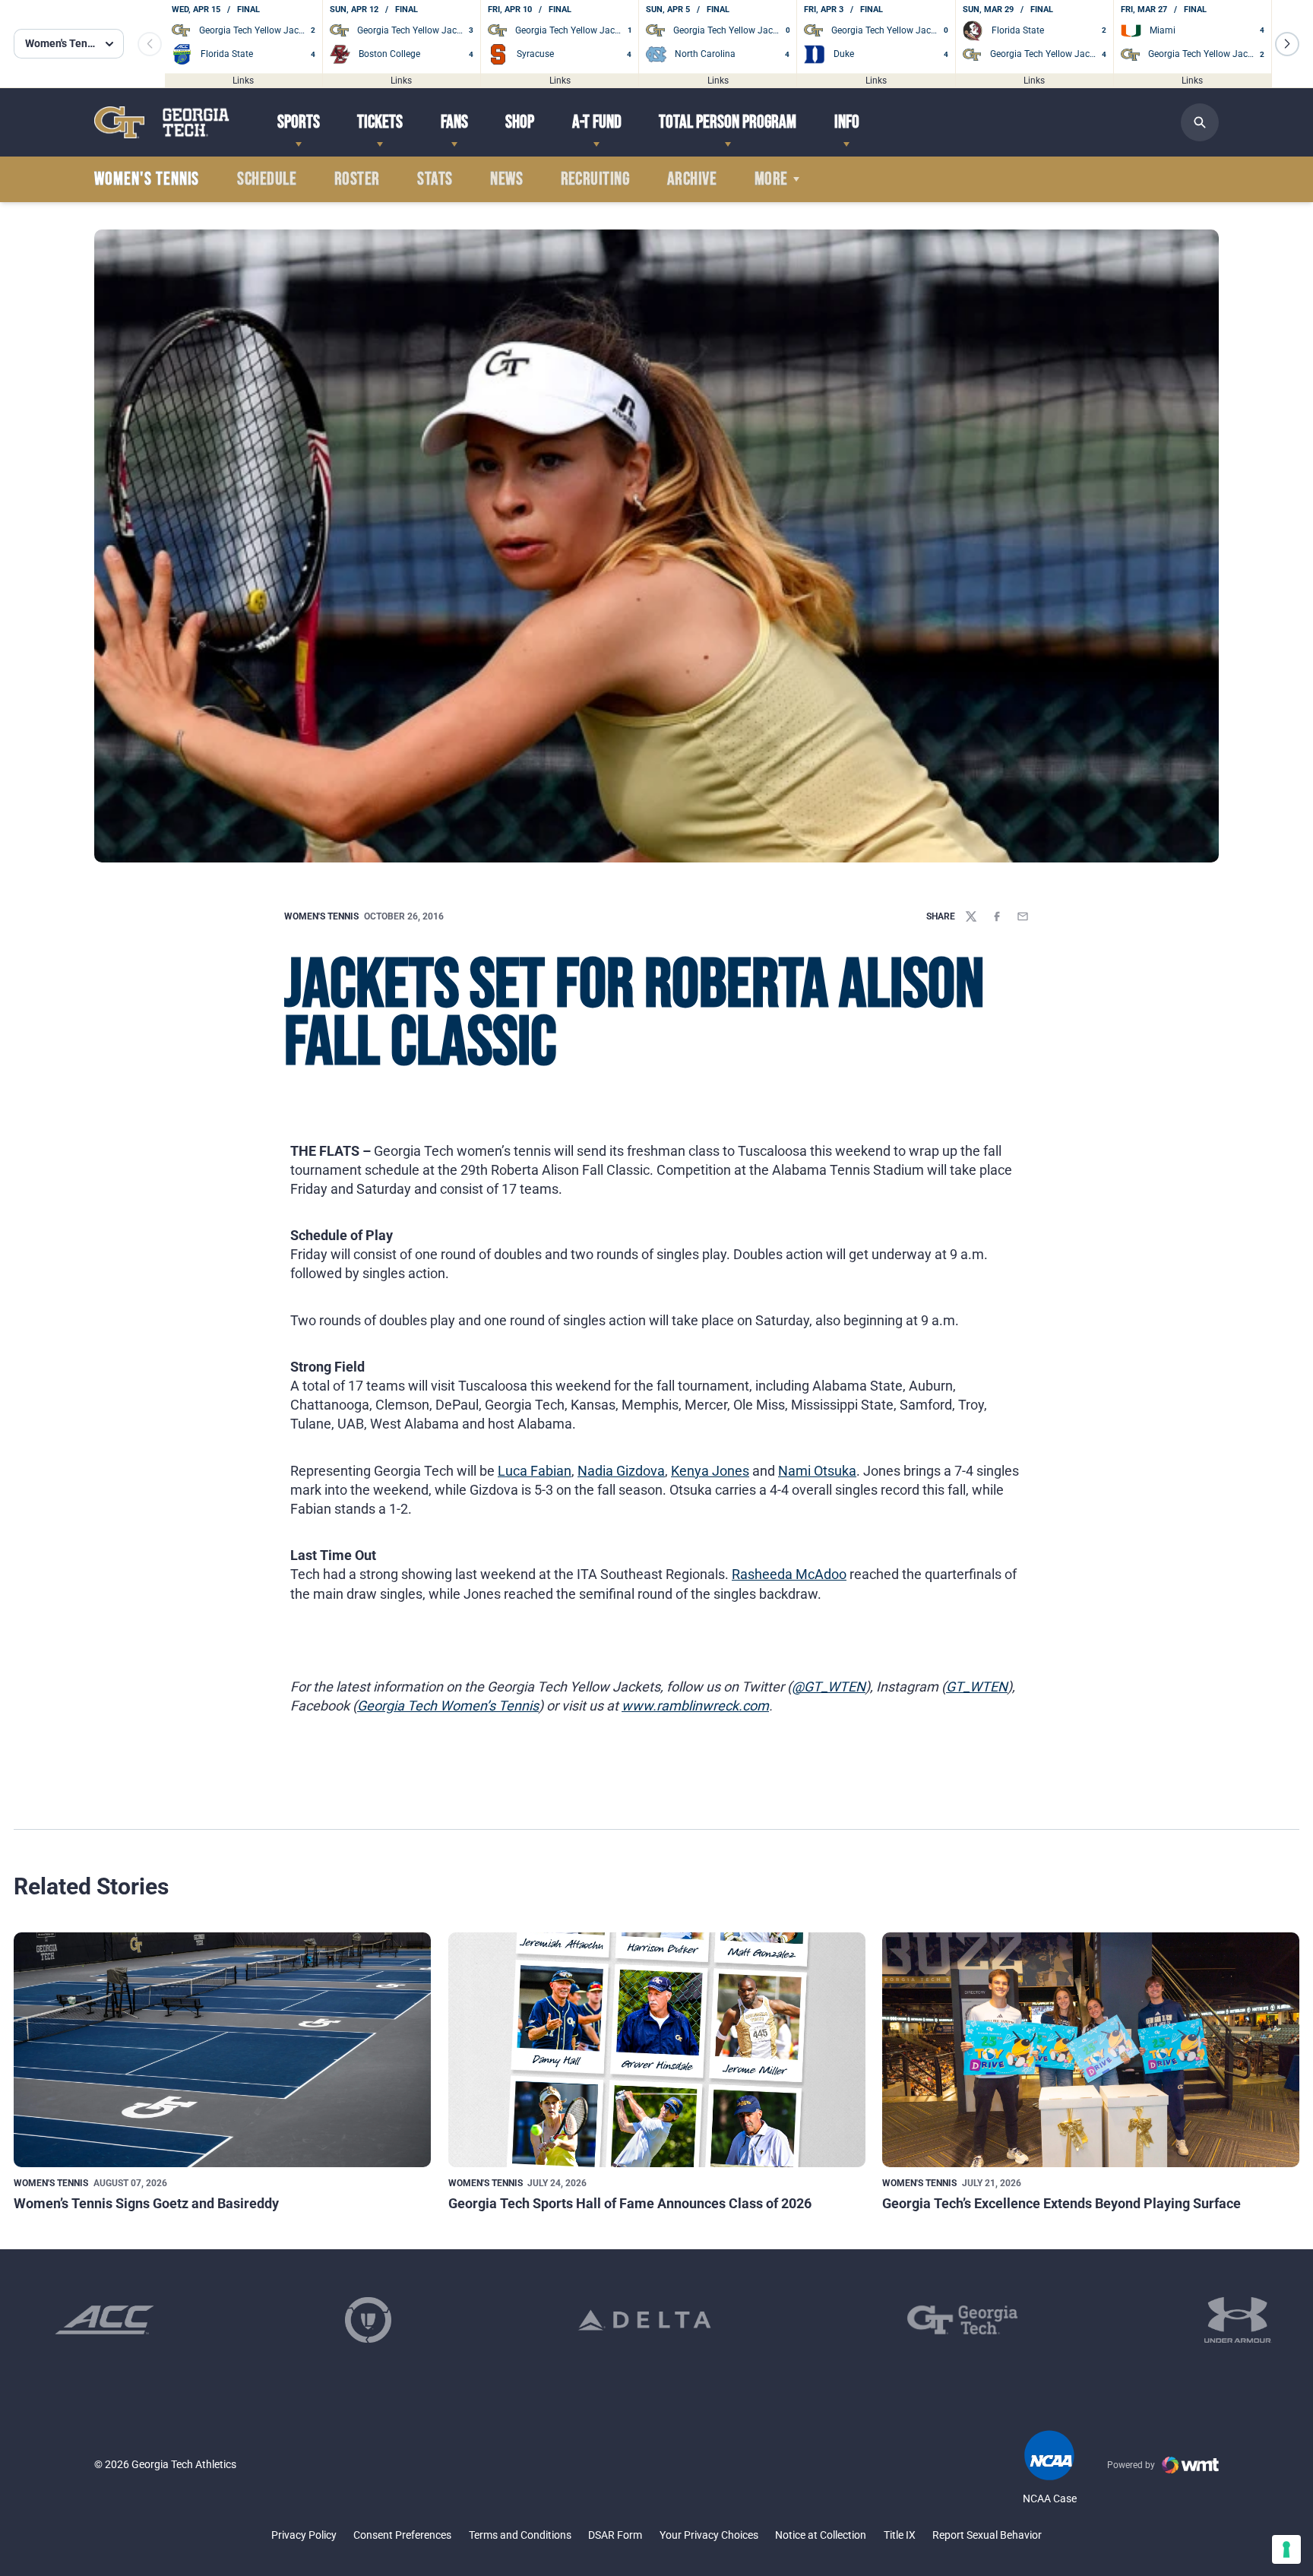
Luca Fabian (535, 1471)
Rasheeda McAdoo (789, 1574)
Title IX (900, 2535)
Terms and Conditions (520, 2535)
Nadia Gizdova (621, 1471)
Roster (357, 179)
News (506, 179)
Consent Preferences (402, 2535)
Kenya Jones (710, 1471)
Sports (299, 122)
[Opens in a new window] (104, 2320)
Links (243, 80)
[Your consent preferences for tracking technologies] (1286, 2549)
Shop (520, 122)
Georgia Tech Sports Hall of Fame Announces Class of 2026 (630, 2203)
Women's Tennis (321, 916)
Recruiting (595, 179)
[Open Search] (1200, 122)
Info (847, 122)
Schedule (267, 179)
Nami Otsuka (817, 1471)
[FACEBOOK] (997, 916)
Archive (692, 179)
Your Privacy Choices (709, 2535)
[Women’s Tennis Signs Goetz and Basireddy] (222, 2050)
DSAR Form (615, 2535)
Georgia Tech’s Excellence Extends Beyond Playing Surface (1061, 2203)
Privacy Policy (304, 2535)
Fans (454, 122)
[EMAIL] (1023, 916)
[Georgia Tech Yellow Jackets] (162, 122)
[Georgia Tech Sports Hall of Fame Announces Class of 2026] (657, 2050)
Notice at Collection (821, 2535)
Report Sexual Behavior (987, 2535)
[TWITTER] (971, 916)
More (771, 179)
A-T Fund (597, 122)
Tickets (380, 122)
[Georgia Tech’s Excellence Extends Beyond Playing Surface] (1091, 2050)
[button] (1287, 44)
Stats (435, 179)
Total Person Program (728, 122)
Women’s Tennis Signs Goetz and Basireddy (146, 2203)
